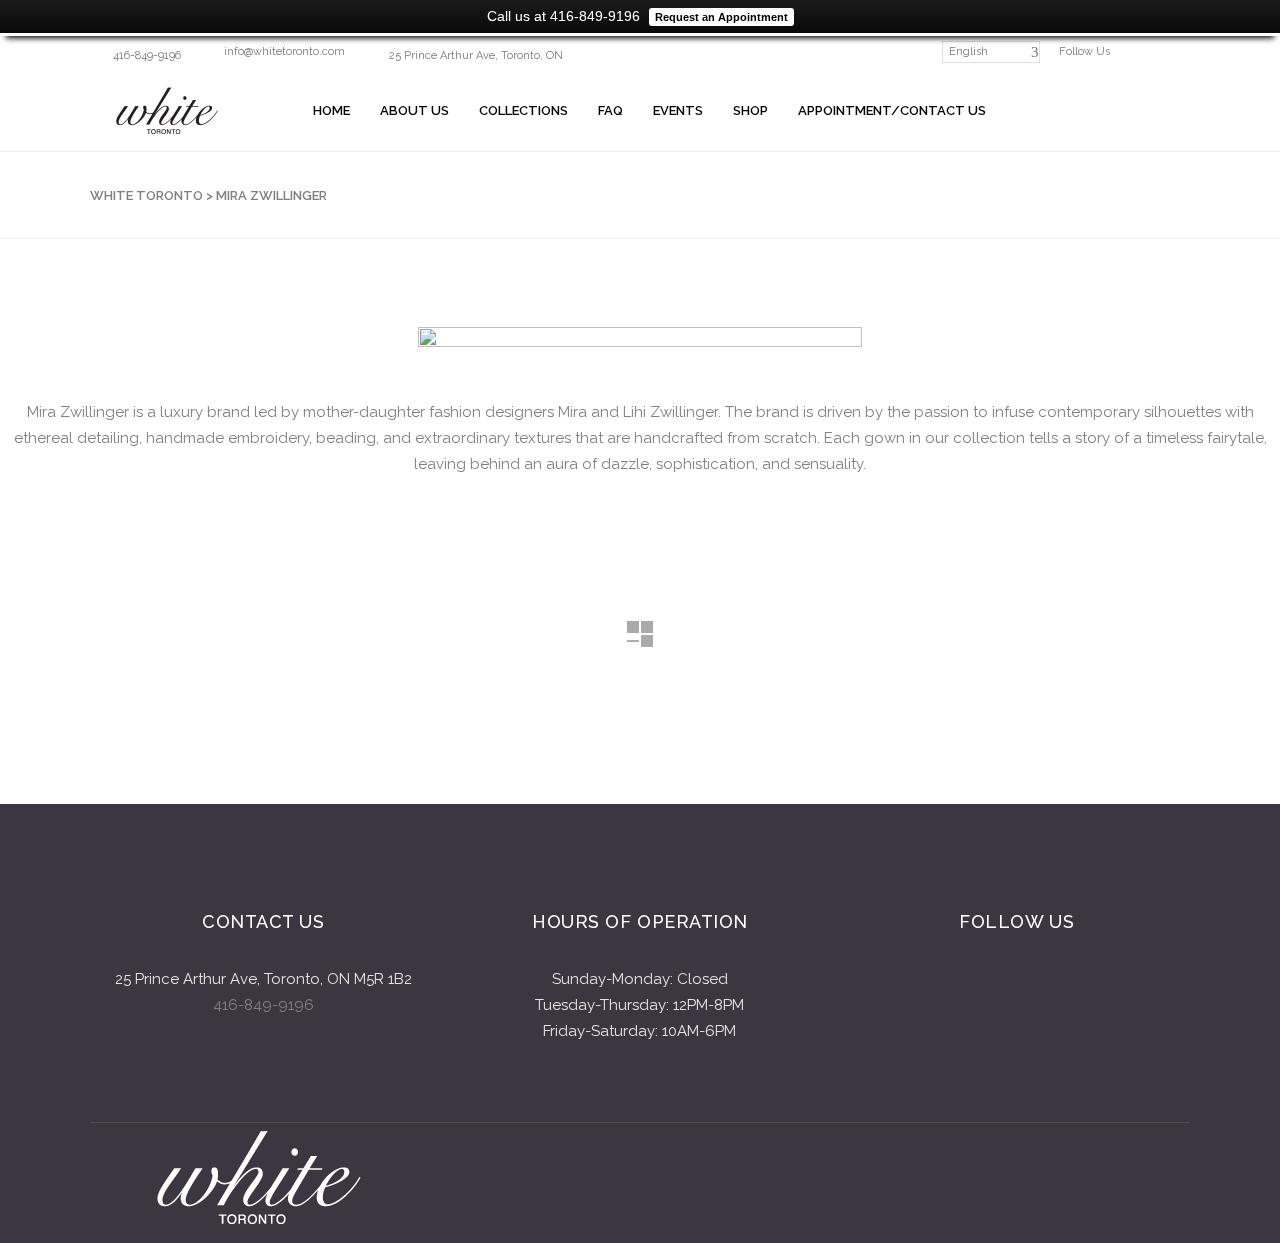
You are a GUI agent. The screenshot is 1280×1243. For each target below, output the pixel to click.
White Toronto (146, 195)
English (968, 51)
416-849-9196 (263, 1005)
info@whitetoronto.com (284, 51)
